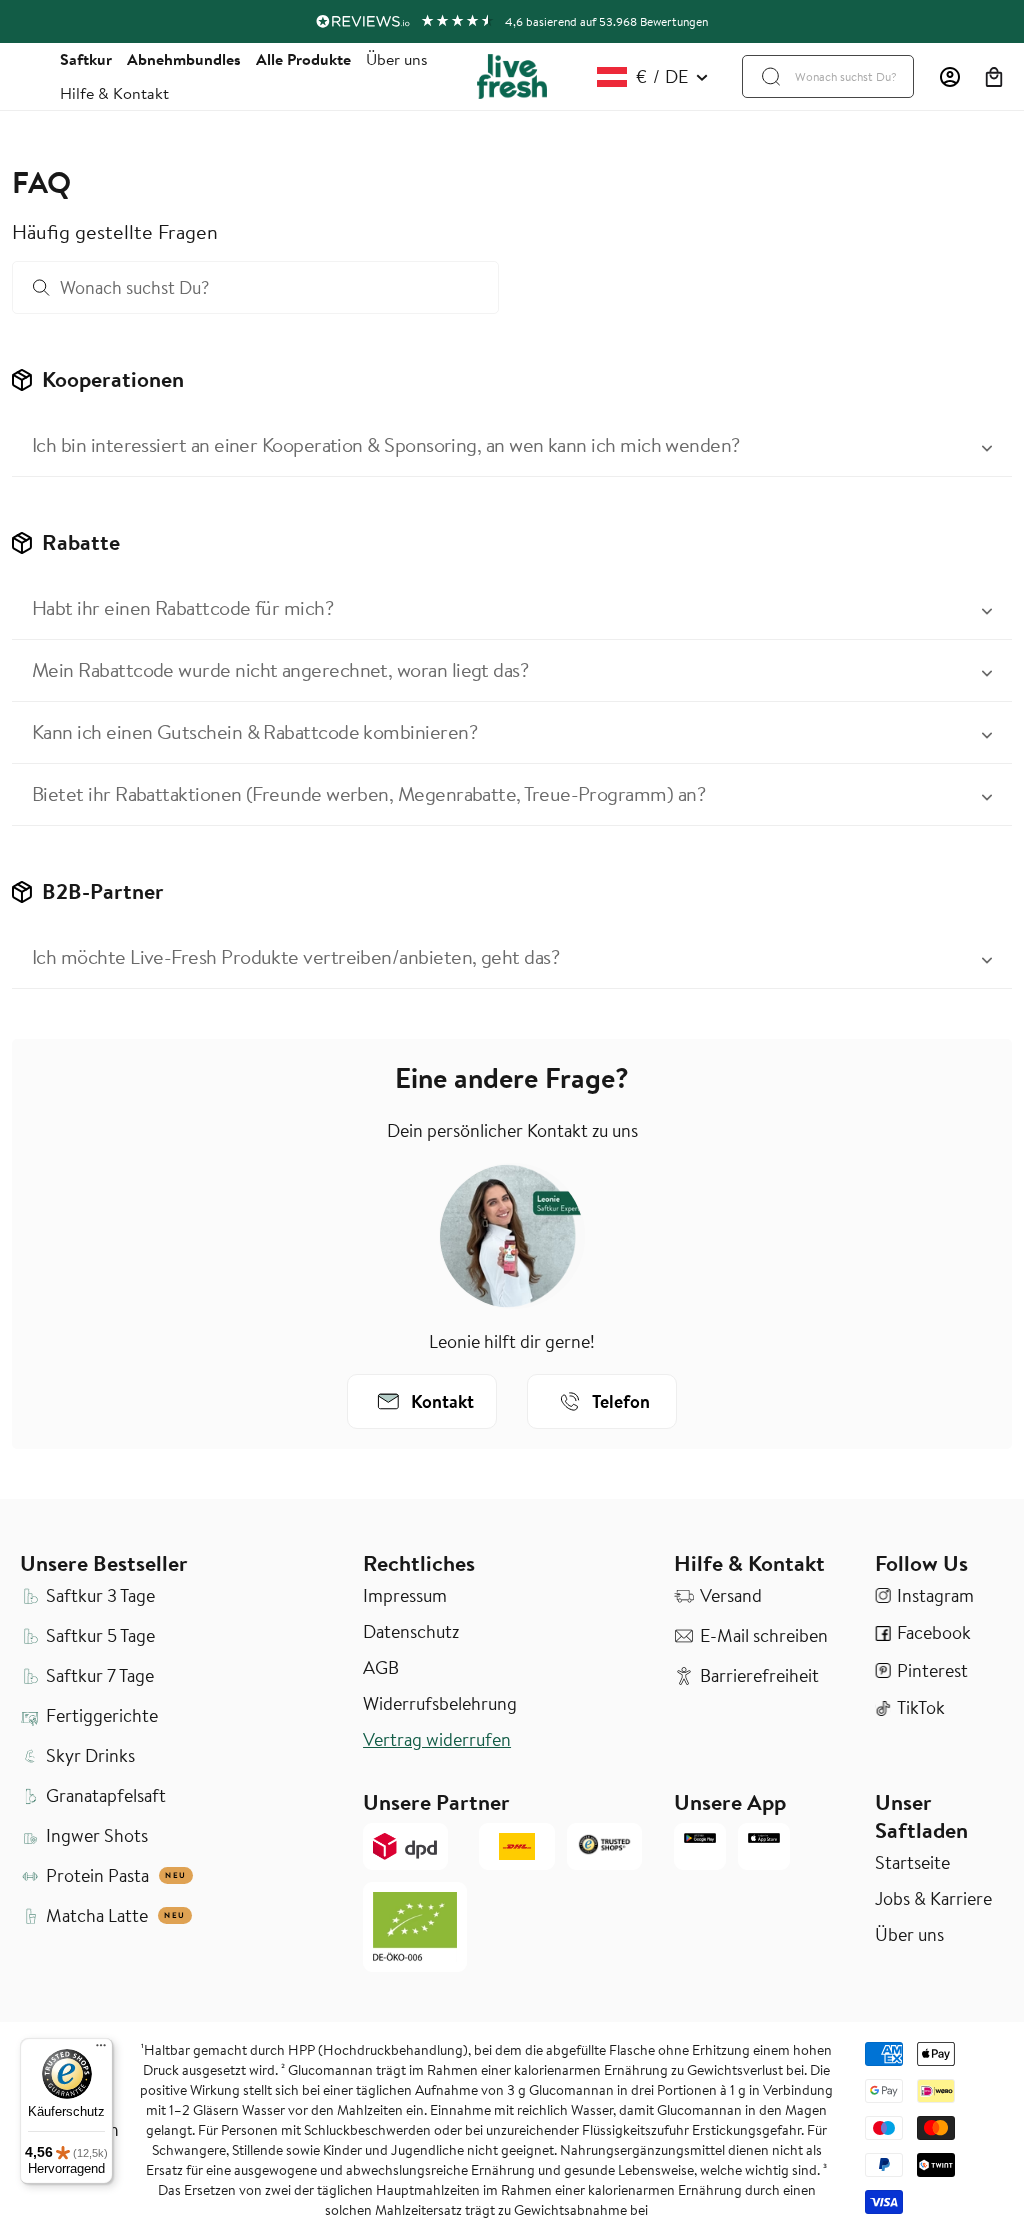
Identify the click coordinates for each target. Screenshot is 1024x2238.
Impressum (405, 1596)
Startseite (912, 1863)
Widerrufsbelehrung (440, 1704)
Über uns (397, 59)
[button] (994, 77)
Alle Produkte (303, 59)
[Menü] (101, 2050)
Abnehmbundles (184, 59)
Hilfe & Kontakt (114, 93)
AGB (381, 1668)
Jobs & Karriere (933, 1899)
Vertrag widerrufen (437, 1740)
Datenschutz (411, 1632)
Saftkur (86, 59)
